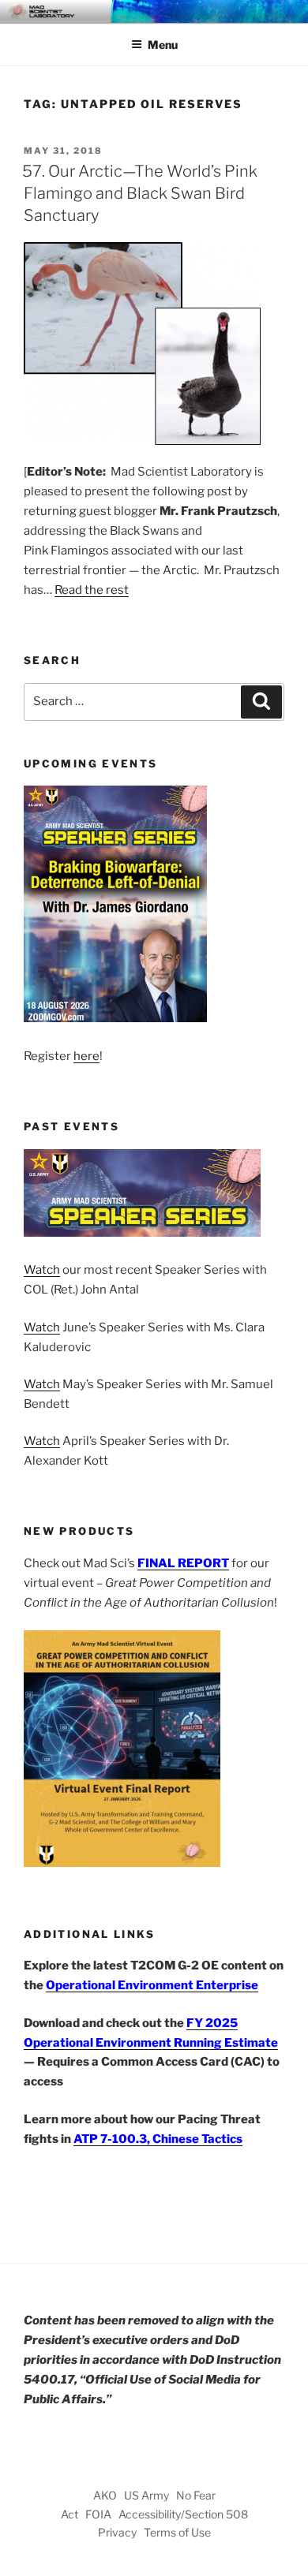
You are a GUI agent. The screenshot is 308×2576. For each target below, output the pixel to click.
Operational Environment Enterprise (152, 1985)
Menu (163, 45)
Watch (42, 1270)
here (86, 1056)
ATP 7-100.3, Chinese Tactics (158, 2139)
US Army (146, 2495)
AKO (105, 2495)
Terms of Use (177, 2532)
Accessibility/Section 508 (183, 2514)
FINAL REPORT (183, 1563)
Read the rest (92, 590)
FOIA (98, 2514)
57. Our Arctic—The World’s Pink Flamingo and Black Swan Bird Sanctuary (140, 193)
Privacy (117, 2532)
